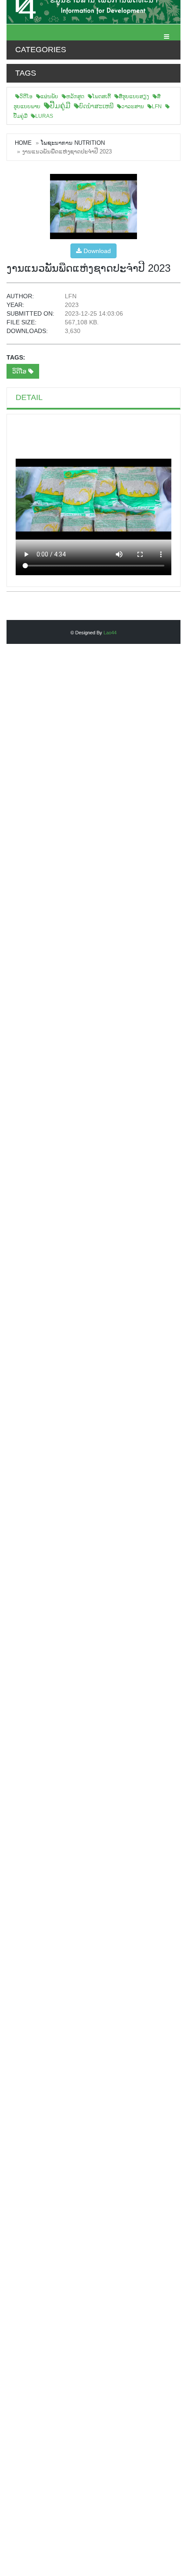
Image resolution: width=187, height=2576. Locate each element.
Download (96, 251)
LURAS (44, 116)
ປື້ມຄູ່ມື (60, 106)
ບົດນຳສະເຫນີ (96, 106)
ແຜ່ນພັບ (49, 97)
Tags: (16, 357)
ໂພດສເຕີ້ (102, 97)
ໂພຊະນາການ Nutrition (73, 143)
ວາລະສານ (133, 107)
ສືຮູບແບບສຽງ (134, 97)
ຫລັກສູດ (75, 97)
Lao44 (110, 633)
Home (23, 143)
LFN (157, 107)
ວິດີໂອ (26, 97)
